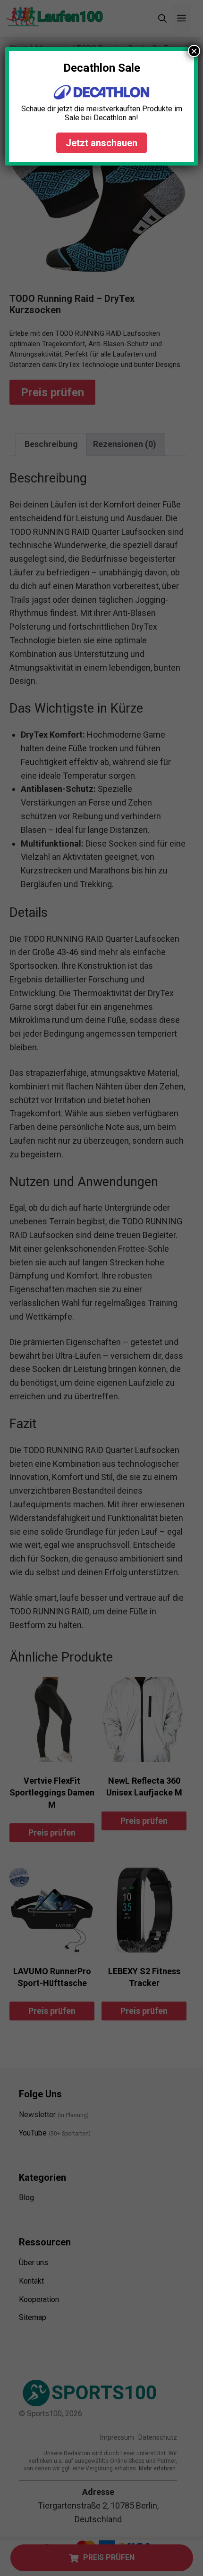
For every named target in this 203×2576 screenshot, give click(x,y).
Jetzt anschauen (101, 143)
